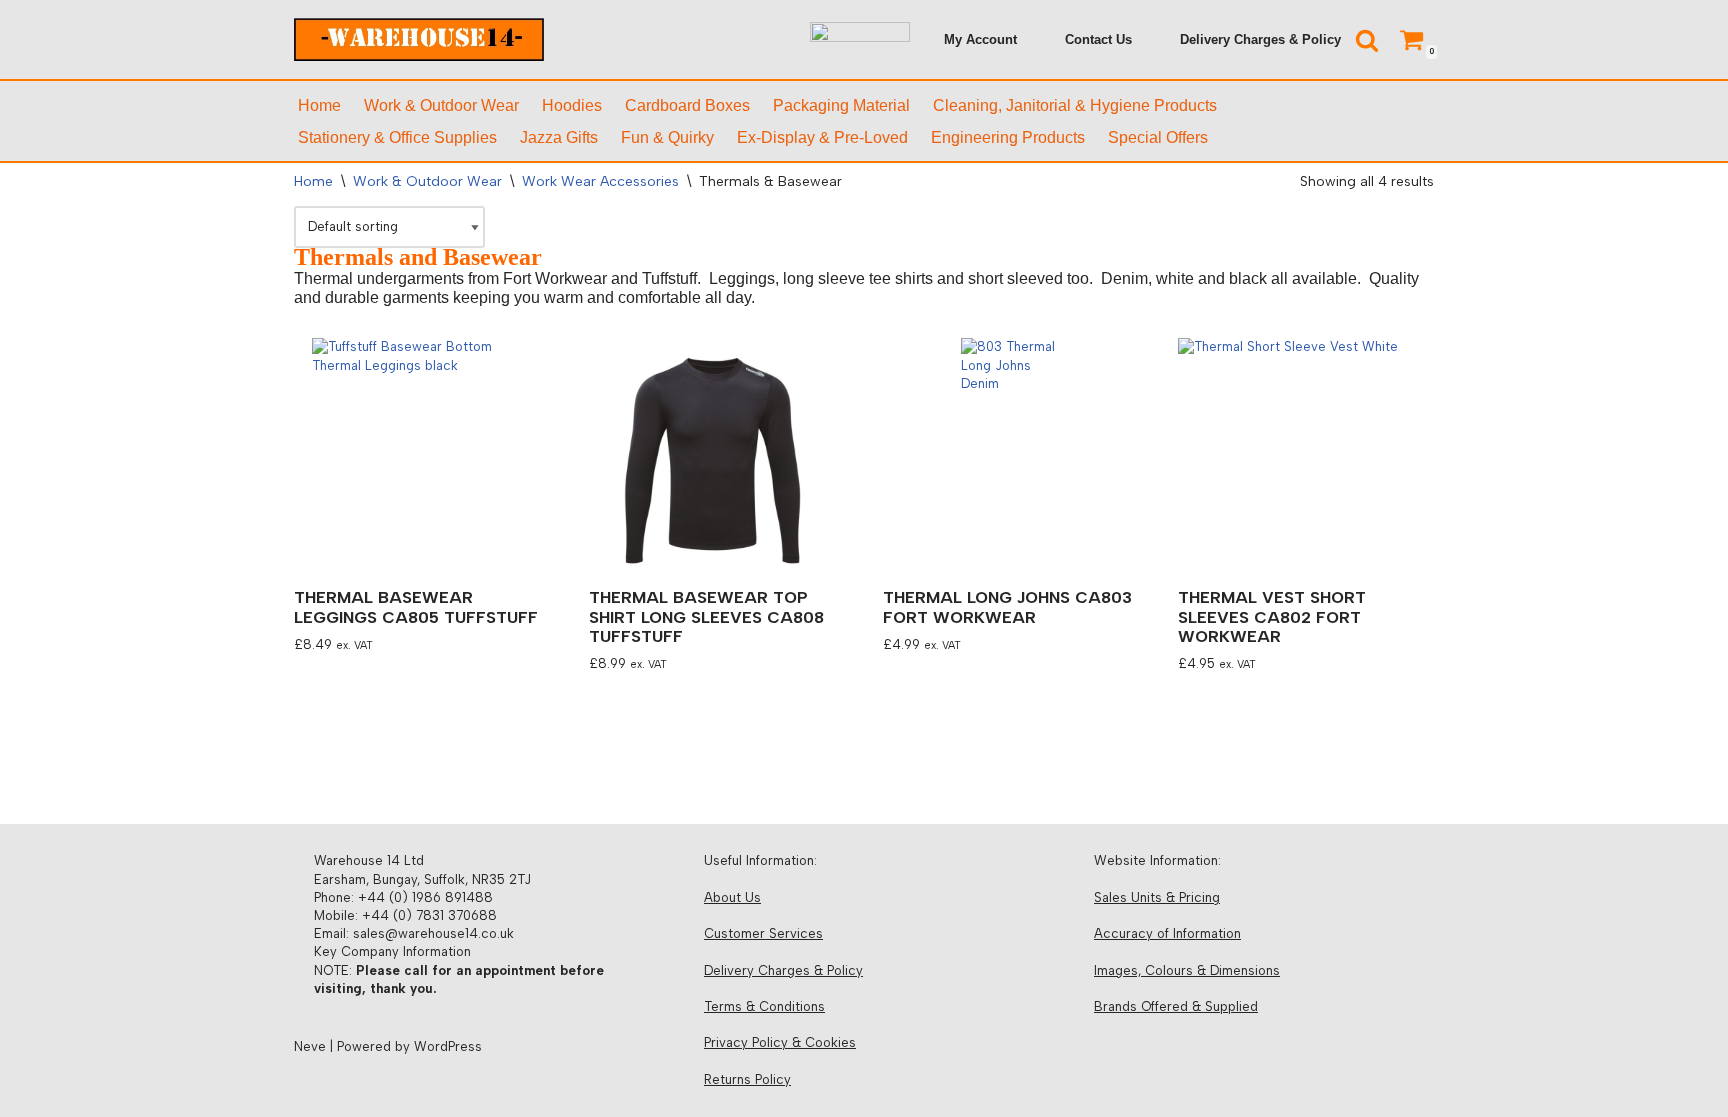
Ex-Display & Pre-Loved (822, 137)
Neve (310, 1046)
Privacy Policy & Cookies (780, 1042)
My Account (980, 39)
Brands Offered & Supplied (1176, 1006)
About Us (732, 897)
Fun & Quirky (667, 137)
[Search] (1367, 40)
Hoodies (572, 105)
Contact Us (1098, 39)
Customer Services (763, 933)
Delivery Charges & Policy (1260, 39)
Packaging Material (841, 105)
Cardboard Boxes (687, 105)
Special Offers (1158, 137)
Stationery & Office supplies (397, 137)
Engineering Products (1008, 137)
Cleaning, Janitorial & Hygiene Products (1075, 105)
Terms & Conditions (764, 1006)
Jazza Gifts (559, 137)
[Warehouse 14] (419, 39)
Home (319, 105)
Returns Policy (747, 1079)
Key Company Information (392, 951)
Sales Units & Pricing (1157, 897)
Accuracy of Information (1167, 933)
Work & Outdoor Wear (441, 105)
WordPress (448, 1046)
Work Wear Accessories (600, 181)
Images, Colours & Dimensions (1187, 970)
